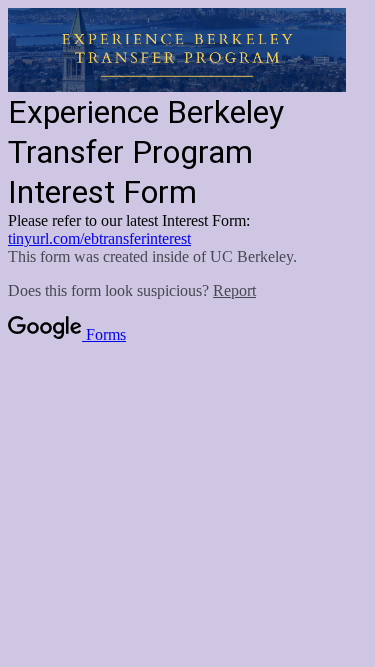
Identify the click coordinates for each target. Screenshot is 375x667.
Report (234, 290)
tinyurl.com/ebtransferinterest (99, 238)
